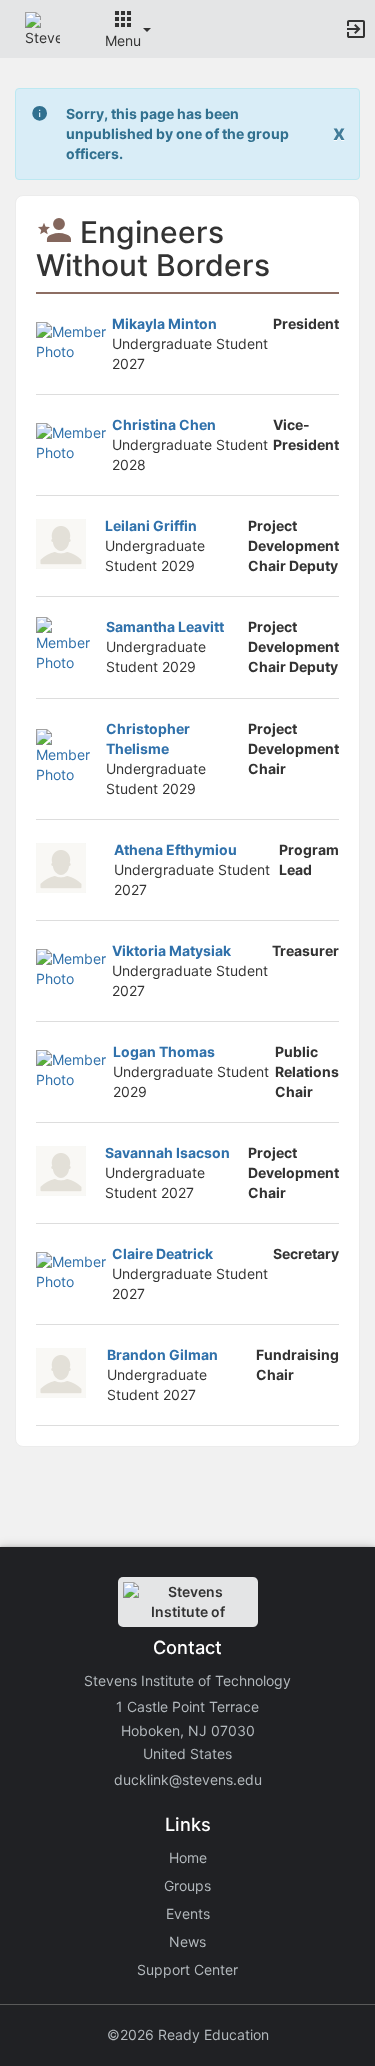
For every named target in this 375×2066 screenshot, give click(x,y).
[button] (42, 27)
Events (188, 1913)
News (187, 1941)
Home (188, 1857)
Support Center (187, 1969)
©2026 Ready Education (188, 2034)
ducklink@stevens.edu (188, 1779)
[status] (189, 134)
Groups (187, 1885)
